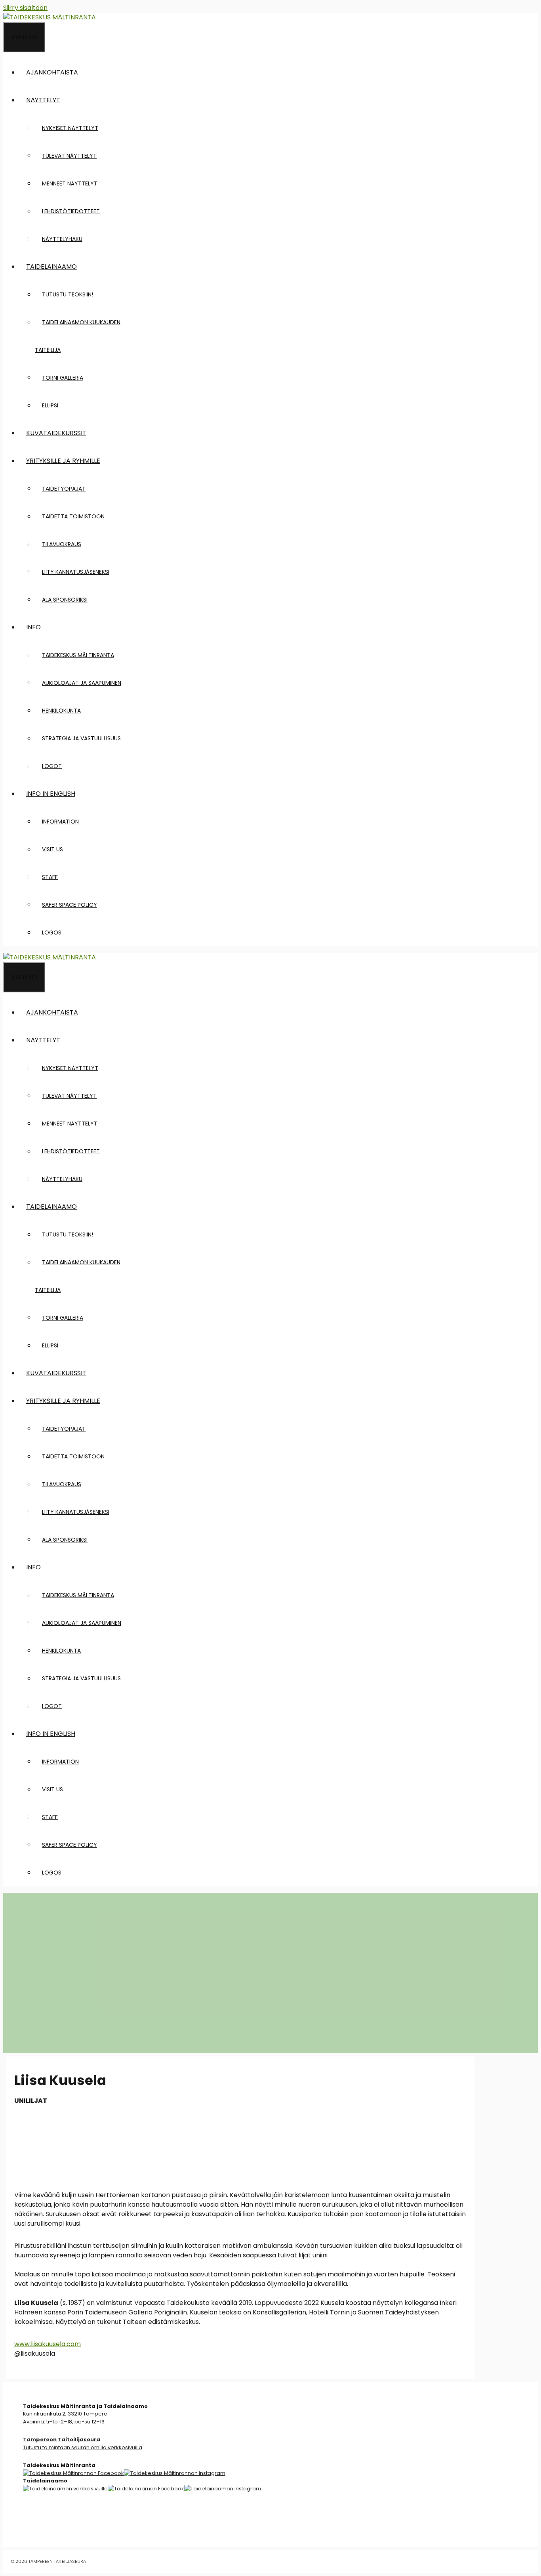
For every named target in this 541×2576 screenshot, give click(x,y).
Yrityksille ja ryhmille (63, 461)
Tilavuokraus (62, 544)
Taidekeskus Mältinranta (78, 655)
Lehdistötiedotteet (71, 211)
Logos (52, 933)
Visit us (52, 849)
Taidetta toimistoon (73, 516)
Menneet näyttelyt (70, 183)
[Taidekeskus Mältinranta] (50, 17)
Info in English (51, 794)
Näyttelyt (43, 100)
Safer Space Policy (70, 905)
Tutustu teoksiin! (68, 294)
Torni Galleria (63, 378)
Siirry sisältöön (25, 8)
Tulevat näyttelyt (69, 156)
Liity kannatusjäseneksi (76, 572)
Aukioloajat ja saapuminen (82, 683)
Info (33, 627)
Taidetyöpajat (64, 489)
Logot (52, 766)
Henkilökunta (61, 711)
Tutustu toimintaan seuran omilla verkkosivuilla (83, 2443)
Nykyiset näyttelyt (70, 128)
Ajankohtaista (52, 72)
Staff (50, 877)
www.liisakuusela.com (48, 2344)
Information (60, 822)
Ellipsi (50, 405)
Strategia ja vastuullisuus (81, 738)
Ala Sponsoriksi (65, 600)
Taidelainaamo (51, 267)
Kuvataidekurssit (56, 433)
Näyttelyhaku (62, 239)
